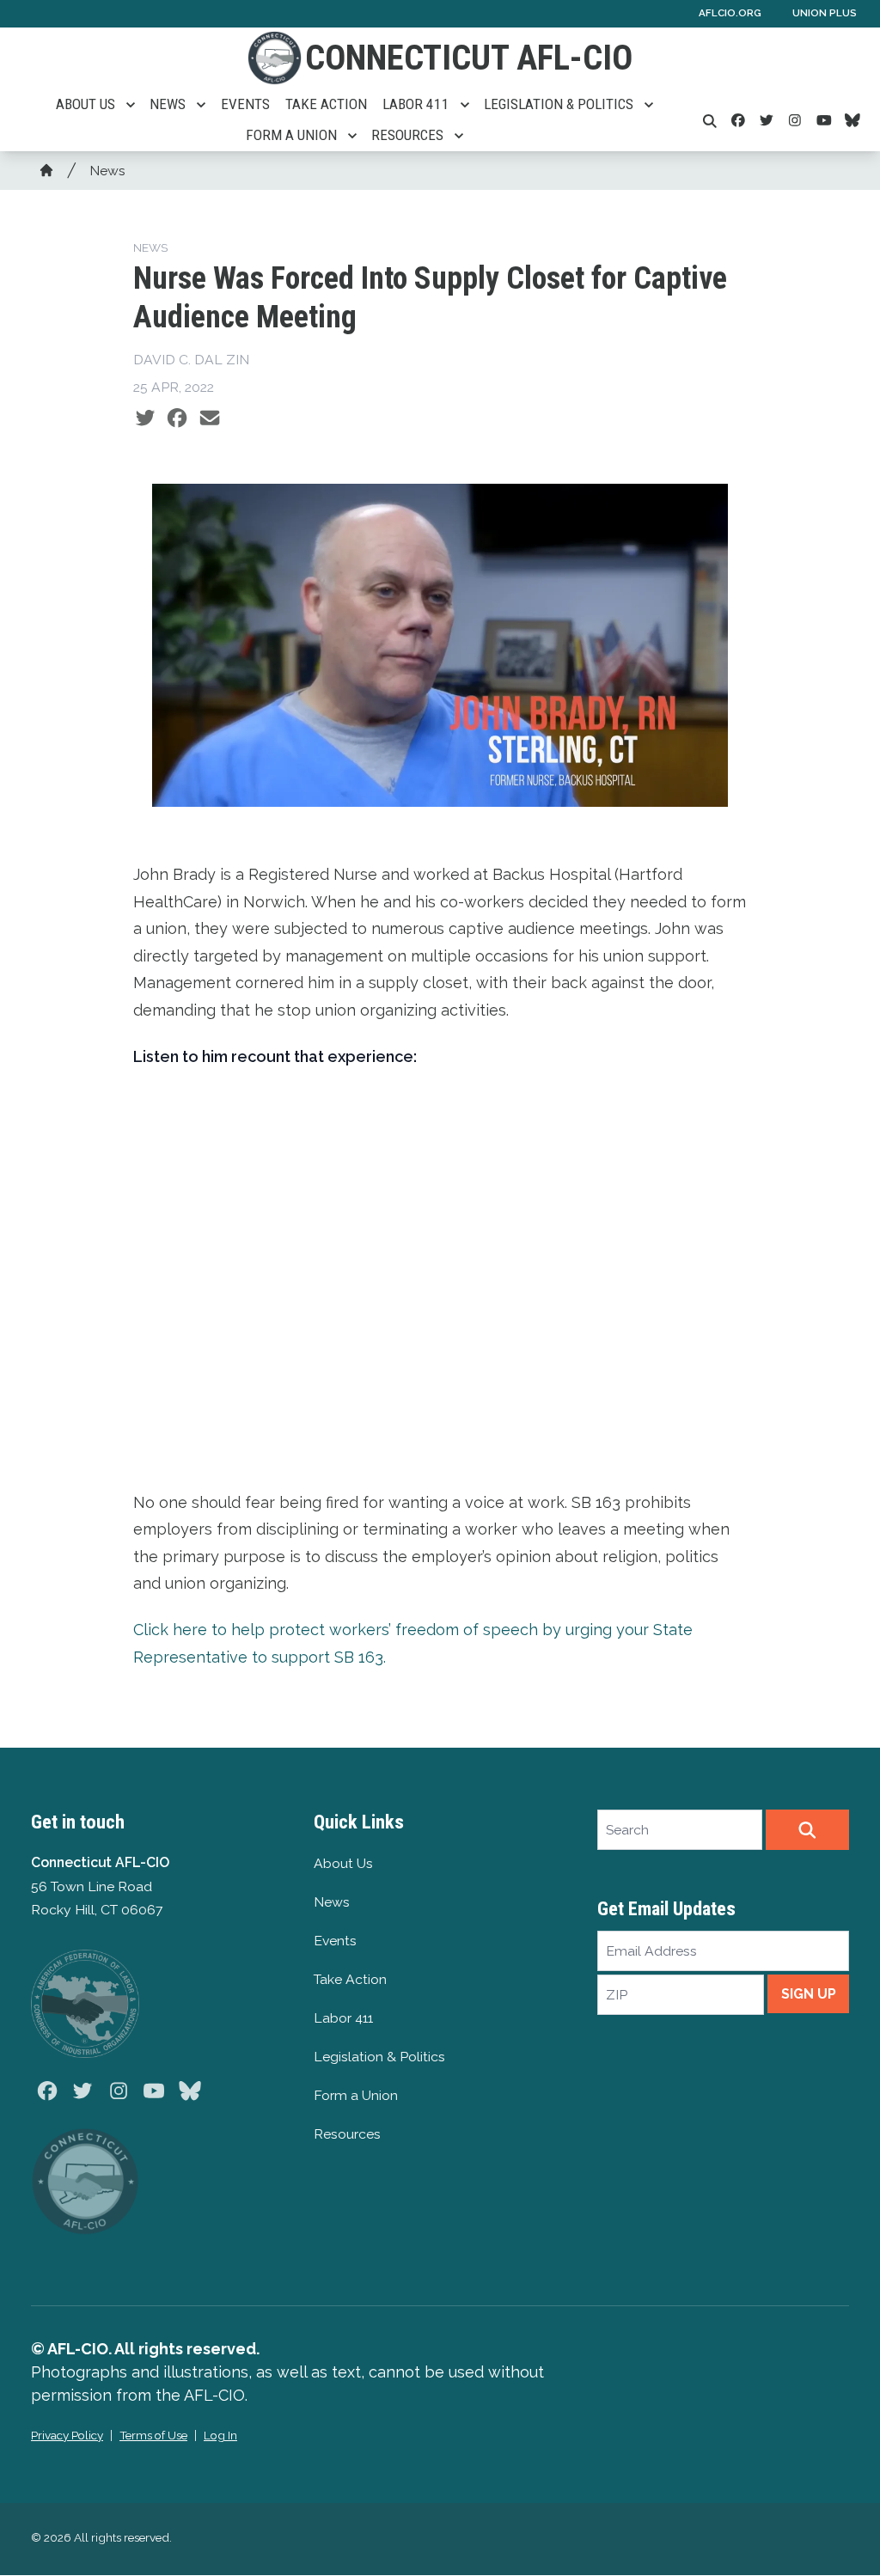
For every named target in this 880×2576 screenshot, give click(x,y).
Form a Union (291, 135)
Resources (407, 135)
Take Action (326, 104)
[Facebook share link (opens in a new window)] (177, 418)
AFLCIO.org (730, 13)
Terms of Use (153, 2435)
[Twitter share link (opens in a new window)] (145, 418)
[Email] (210, 418)
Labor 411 (416, 104)
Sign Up (809, 1994)
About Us (86, 104)
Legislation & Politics (559, 104)
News (168, 104)
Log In (220, 2435)
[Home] (46, 170)
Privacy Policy (67, 2435)
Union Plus (825, 13)
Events (245, 104)
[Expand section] (131, 105)
